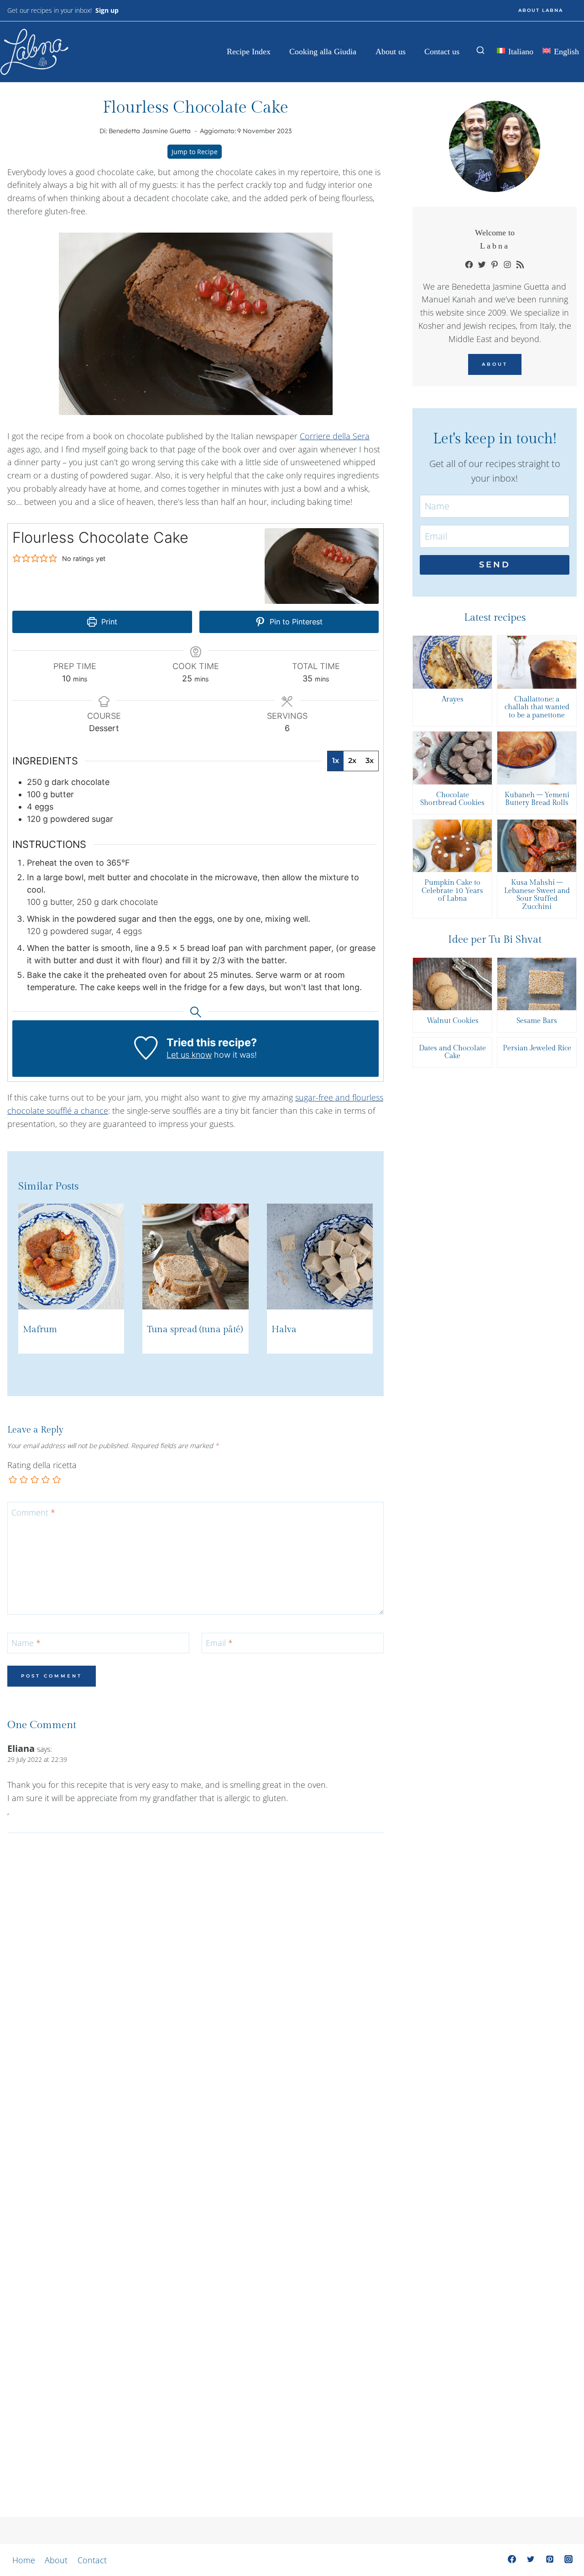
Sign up (107, 10)
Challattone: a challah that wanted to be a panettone (537, 708)
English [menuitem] (566, 52)
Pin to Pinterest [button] (295, 622)
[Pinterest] (550, 2559)
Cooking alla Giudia (323, 52)
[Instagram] (568, 2559)
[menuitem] (515, 52)
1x (336, 761)
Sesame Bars (537, 1021)
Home (24, 2560)
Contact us (442, 52)
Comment (33, 1513)
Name (26, 1644)
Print (108, 622)
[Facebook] (512, 2559)
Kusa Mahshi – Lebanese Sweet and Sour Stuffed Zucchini (537, 895)
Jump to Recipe (195, 152)
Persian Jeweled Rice (537, 1049)
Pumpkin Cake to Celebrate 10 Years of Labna (452, 891)
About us (391, 52)
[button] (17, 558)
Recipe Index (249, 52)
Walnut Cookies (453, 1021)
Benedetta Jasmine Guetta (150, 131)
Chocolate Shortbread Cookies (452, 799)
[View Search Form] (480, 51)
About (495, 364)
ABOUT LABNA (541, 10)
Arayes (453, 700)
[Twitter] (531, 2559)
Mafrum (40, 1330)
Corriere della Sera (335, 436)
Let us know (189, 1055)
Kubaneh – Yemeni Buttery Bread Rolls (537, 799)
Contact (92, 2560)
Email (219, 1644)
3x (370, 761)
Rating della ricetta (42, 1465)
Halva (284, 1330)
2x (352, 761)
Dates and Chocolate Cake (452, 1052)
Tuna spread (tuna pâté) (195, 1330)
